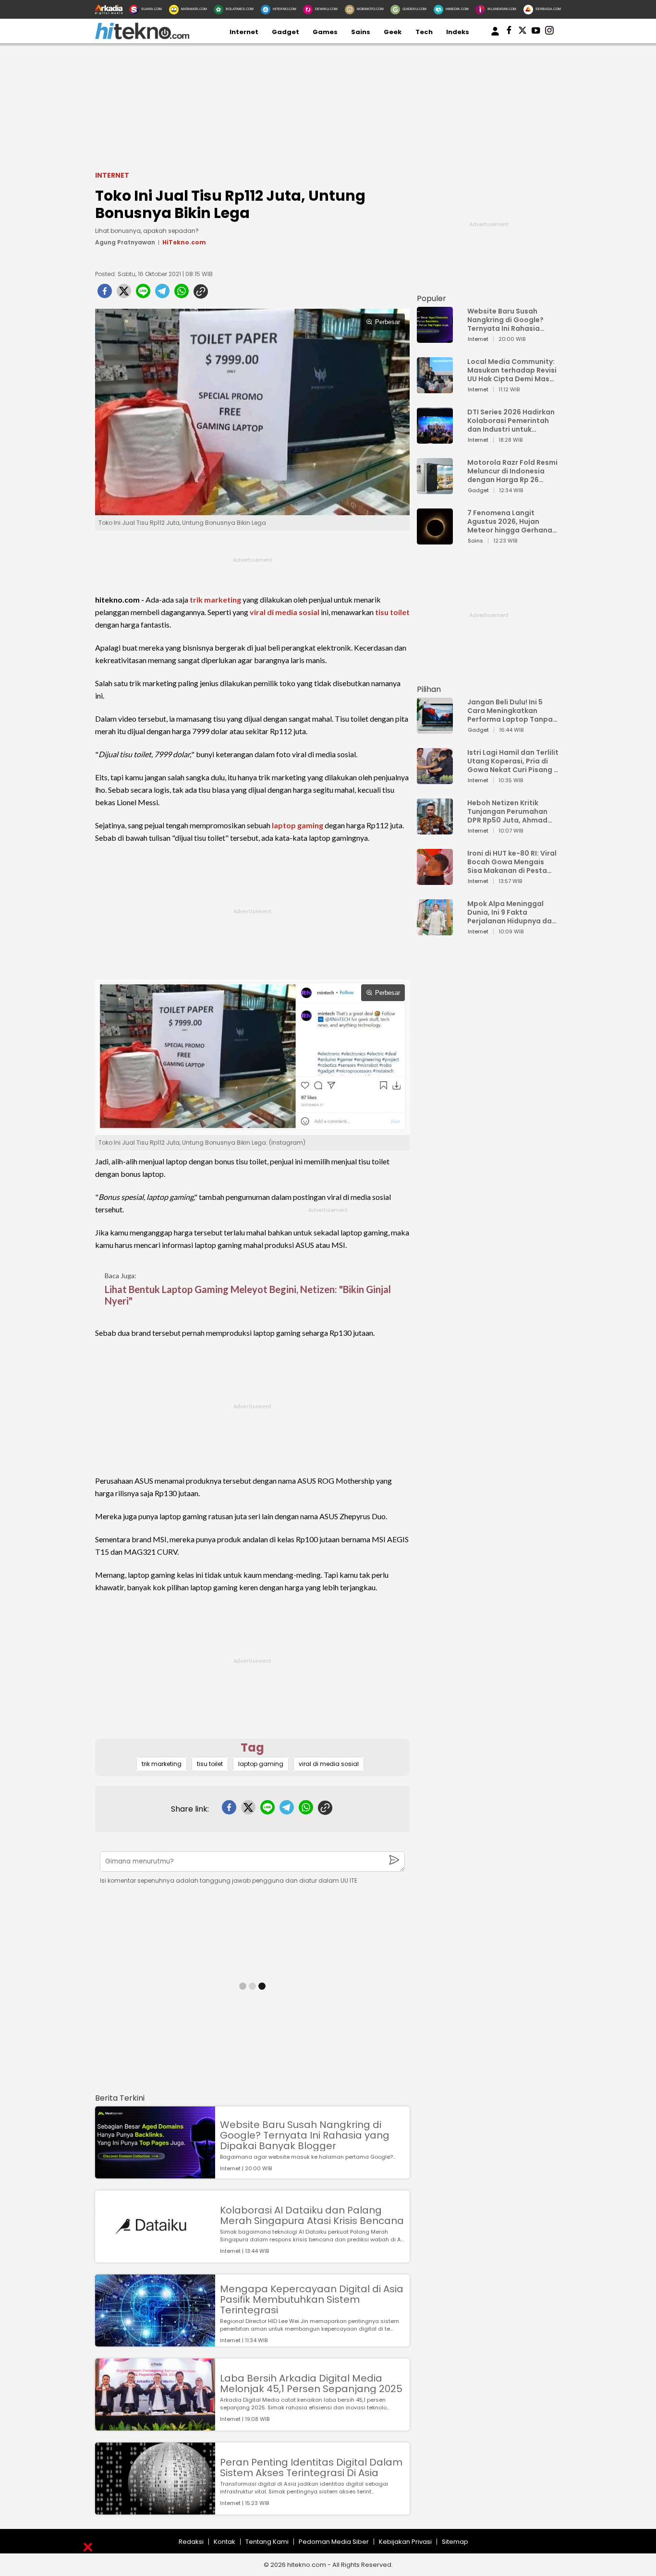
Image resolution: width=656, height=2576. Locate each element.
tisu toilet (392, 612)
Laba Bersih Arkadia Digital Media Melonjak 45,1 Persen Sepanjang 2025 (311, 2383)
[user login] (495, 36)
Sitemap (455, 2542)
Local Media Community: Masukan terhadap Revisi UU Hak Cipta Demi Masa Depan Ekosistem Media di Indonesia (512, 370)
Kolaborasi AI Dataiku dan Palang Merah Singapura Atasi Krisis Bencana (312, 2215)
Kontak (225, 2542)
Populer (431, 298)
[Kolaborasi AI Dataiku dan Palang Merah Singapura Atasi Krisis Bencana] (155, 2258)
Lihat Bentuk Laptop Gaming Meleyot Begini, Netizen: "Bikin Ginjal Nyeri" (248, 1295)
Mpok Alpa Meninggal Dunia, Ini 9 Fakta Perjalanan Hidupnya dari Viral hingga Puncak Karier (512, 912)
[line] (143, 294)
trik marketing (215, 599)
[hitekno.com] (142, 37)
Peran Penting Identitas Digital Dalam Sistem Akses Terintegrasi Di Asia (311, 2467)
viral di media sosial (285, 612)
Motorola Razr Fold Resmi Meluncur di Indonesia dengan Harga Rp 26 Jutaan (512, 471)
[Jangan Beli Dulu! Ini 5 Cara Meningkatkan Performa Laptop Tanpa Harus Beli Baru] (435, 729)
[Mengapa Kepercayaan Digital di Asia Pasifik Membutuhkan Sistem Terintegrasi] (155, 2342)
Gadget (285, 32)
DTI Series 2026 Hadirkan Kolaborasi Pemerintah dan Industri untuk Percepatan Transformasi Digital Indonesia (511, 421)
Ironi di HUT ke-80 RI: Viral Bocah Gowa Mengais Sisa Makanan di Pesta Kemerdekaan (512, 862)
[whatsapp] (182, 294)
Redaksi (191, 2542)
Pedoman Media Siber (334, 2542)
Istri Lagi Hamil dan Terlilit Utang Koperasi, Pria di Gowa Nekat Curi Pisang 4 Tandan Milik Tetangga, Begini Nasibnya (513, 761)
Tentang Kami (267, 2542)
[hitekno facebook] (509, 32)
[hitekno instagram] (549, 32)
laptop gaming (298, 825)
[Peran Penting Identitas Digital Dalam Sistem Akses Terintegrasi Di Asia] (155, 2510)
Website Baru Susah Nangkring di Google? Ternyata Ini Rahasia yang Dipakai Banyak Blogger (305, 2135)
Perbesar (388, 322)
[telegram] (162, 294)
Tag (252, 1748)
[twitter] (124, 294)
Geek (393, 32)
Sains (361, 32)
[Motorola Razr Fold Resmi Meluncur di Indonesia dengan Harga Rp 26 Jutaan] (435, 490)
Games (325, 32)
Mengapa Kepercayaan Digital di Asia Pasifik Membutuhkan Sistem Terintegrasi (312, 2299)
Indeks (458, 32)
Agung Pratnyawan (125, 242)
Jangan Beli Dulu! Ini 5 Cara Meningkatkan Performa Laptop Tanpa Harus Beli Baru (510, 711)
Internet (244, 32)
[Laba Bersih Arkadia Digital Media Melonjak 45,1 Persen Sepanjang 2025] (155, 2426)
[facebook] (105, 294)
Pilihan (429, 689)
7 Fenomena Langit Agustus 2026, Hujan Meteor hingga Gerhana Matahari (510, 521)
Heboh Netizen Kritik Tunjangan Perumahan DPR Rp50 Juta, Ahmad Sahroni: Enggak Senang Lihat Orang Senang (510, 811)
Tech (424, 32)
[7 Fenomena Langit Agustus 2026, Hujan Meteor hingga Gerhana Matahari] (435, 540)
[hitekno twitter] (522, 32)
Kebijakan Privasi (405, 2542)
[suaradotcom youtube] (536, 32)
